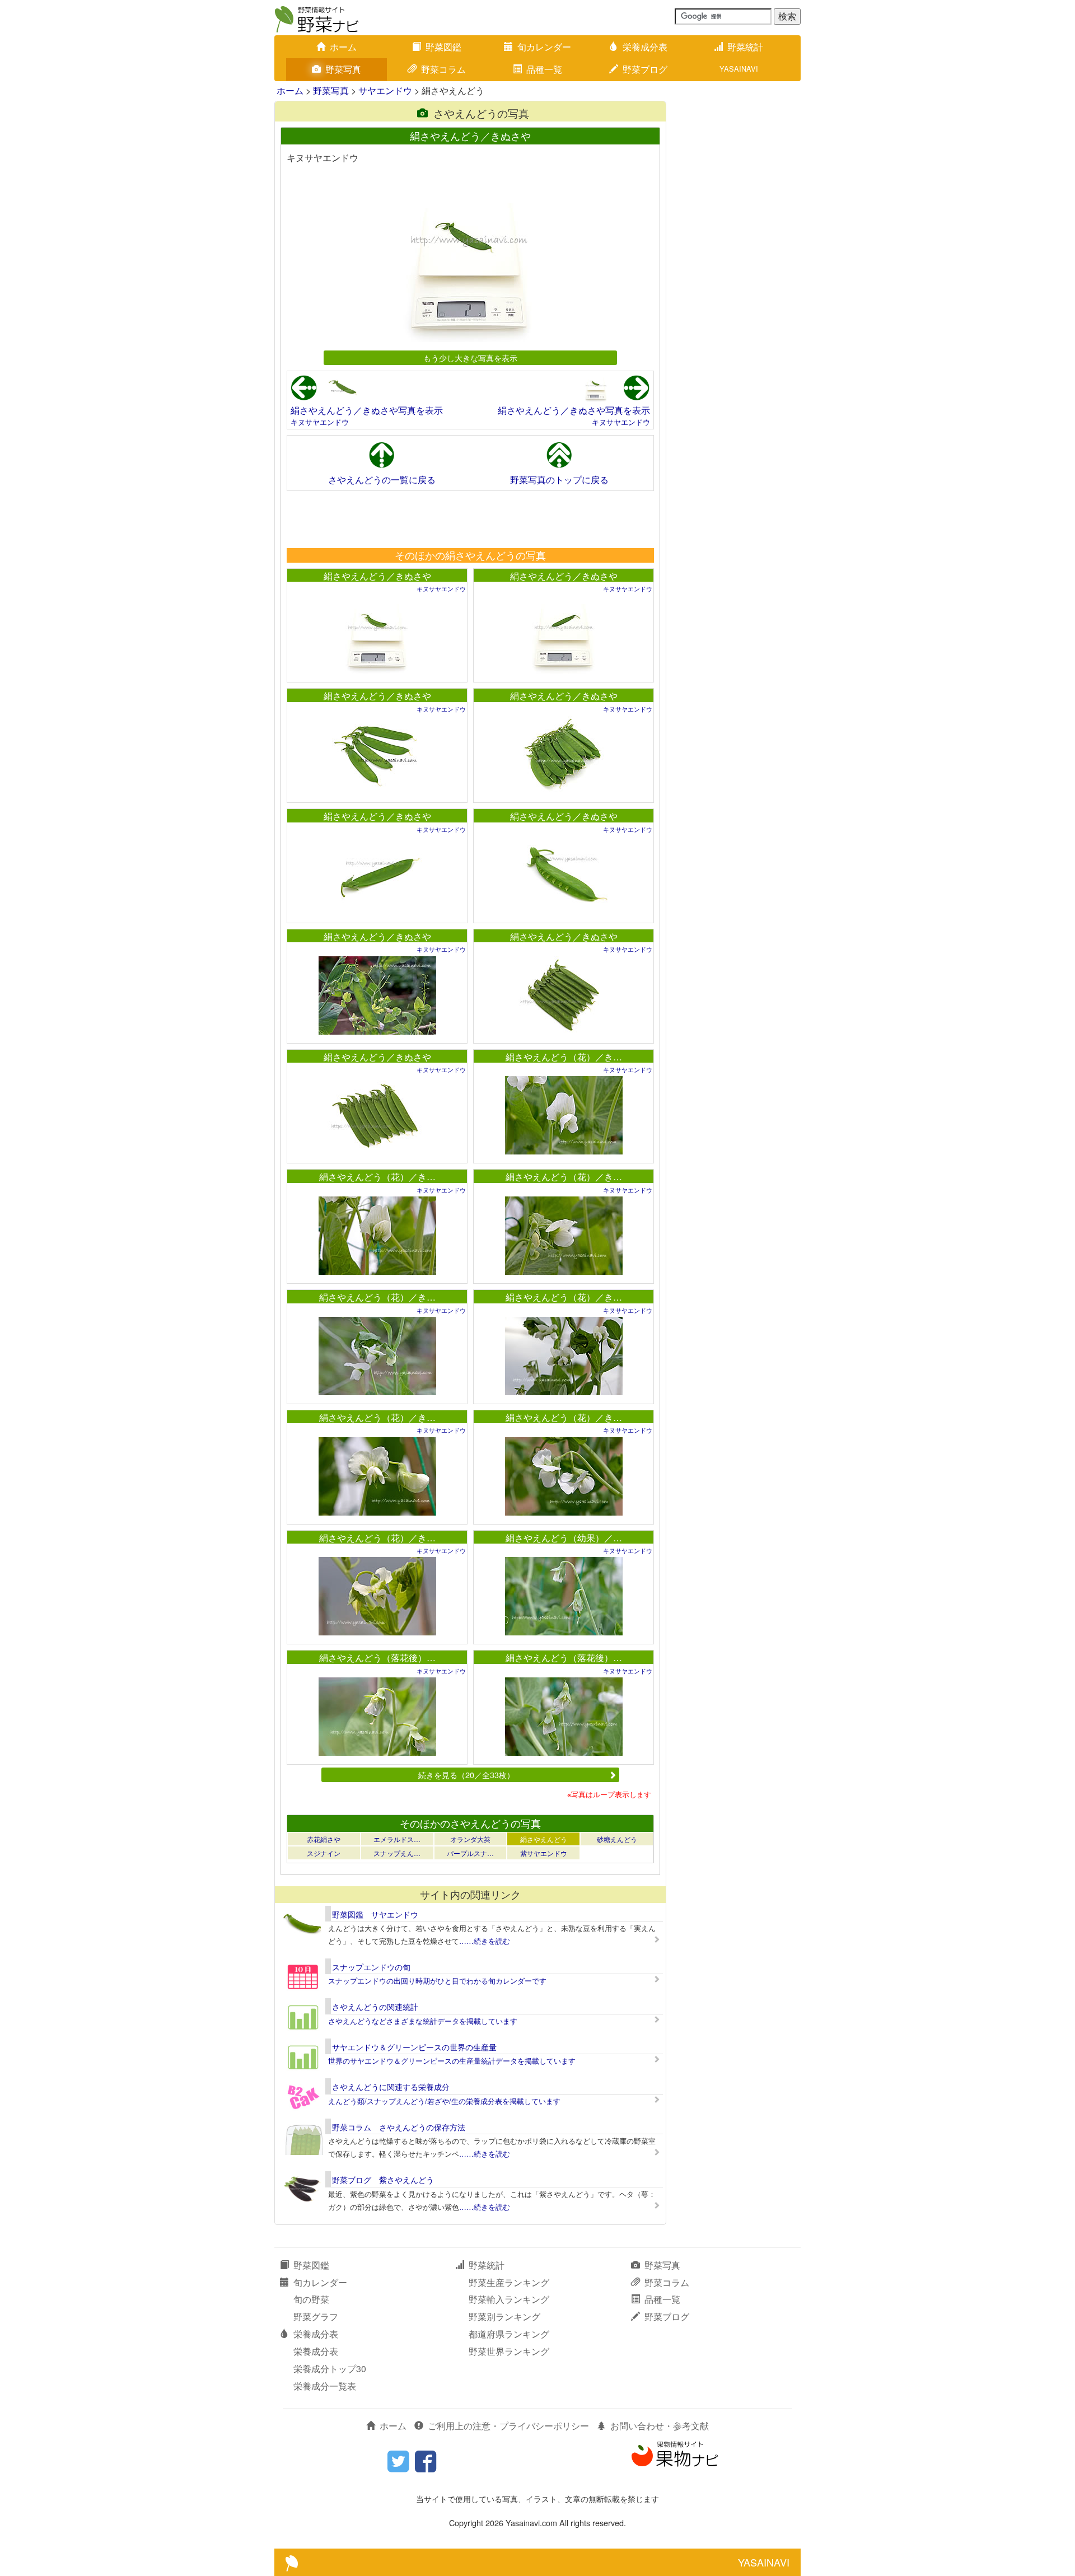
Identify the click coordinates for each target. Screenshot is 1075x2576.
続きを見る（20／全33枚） (466, 1775)
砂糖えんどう (617, 1839)
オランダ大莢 (470, 1839)
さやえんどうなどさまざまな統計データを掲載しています (423, 2021)
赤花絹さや (324, 1839)
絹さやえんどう (544, 1839)
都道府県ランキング (509, 2334)
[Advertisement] (470, 519)
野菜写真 (343, 69)
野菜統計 (745, 47)
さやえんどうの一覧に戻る (382, 480)
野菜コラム (443, 69)
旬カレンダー (544, 47)
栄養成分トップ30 (330, 2369)
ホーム (343, 47)
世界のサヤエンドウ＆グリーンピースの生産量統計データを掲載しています (452, 2061)
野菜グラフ (316, 2316)
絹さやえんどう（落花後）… (377, 1658)
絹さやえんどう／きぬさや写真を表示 (367, 410)
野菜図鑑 (443, 47)
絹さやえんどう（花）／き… (564, 1057)
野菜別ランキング (504, 2316)
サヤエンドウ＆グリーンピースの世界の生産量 (414, 2047)
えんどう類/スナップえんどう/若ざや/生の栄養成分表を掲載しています (444, 2101)
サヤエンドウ (385, 90)
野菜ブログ (645, 69)
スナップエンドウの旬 (371, 1967)
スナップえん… (397, 1853)
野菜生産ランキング (509, 2282)
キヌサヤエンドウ (320, 422)
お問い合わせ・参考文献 (660, 2426)
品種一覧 (544, 69)
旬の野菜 (311, 2299)
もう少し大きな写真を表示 (470, 357)
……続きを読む (485, 1941)
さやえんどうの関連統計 (375, 2007)
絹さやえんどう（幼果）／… (564, 1538)
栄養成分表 (645, 47)
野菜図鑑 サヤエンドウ (375, 1914)
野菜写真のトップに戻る (559, 480)
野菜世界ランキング (509, 2351)
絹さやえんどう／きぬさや (377, 576)
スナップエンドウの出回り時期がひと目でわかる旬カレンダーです (437, 1981)
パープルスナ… (470, 1853)
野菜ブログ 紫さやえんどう (383, 2180)
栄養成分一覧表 (325, 2386)
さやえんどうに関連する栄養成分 (391, 2087)
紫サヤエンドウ (544, 1853)
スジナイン (324, 1853)
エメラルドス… (397, 1839)
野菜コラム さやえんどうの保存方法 (399, 2127)
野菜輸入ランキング (509, 2299)
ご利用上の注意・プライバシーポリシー (508, 2426)
